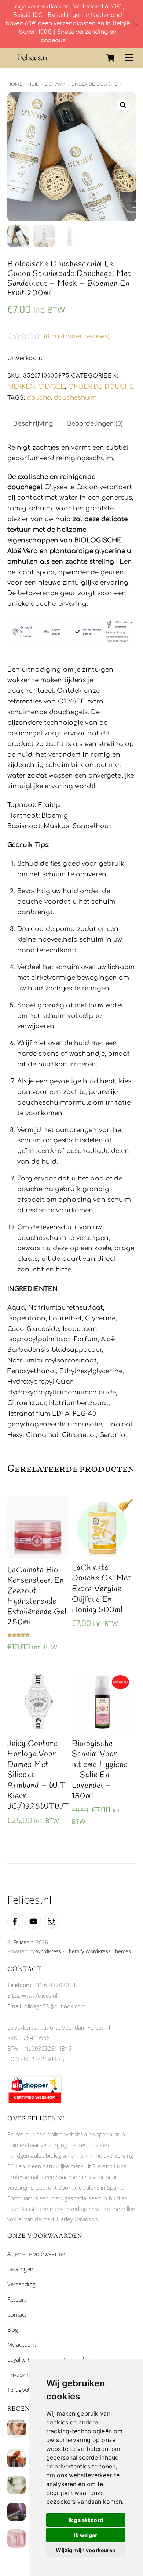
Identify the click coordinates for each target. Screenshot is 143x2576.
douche (39, 398)
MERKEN (21, 387)
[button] (123, 105)
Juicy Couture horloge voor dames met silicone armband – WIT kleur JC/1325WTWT (38, 1775)
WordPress (49, 1951)
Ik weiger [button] (86, 2535)
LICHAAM (55, 84)
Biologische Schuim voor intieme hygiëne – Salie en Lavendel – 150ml (100, 1770)
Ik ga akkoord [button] (86, 2520)
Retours (17, 2299)
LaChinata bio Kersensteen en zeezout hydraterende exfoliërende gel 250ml (37, 1597)
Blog (13, 2329)
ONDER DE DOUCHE (94, 84)
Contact (17, 2314)
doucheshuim (75, 398)
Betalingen (20, 2269)
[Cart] (110, 58)
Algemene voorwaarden (37, 2254)
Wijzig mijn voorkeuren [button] (86, 2550)
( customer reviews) (77, 337)
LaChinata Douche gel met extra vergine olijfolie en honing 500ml (102, 1589)
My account (22, 2344)
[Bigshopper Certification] (35, 2102)
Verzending (21, 2284)
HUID (33, 84)
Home (15, 84)
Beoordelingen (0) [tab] (95, 424)
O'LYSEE (52, 387)
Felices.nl (24, 1942)
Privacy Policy (24, 2375)
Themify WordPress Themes (98, 1951)
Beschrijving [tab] (33, 424)
